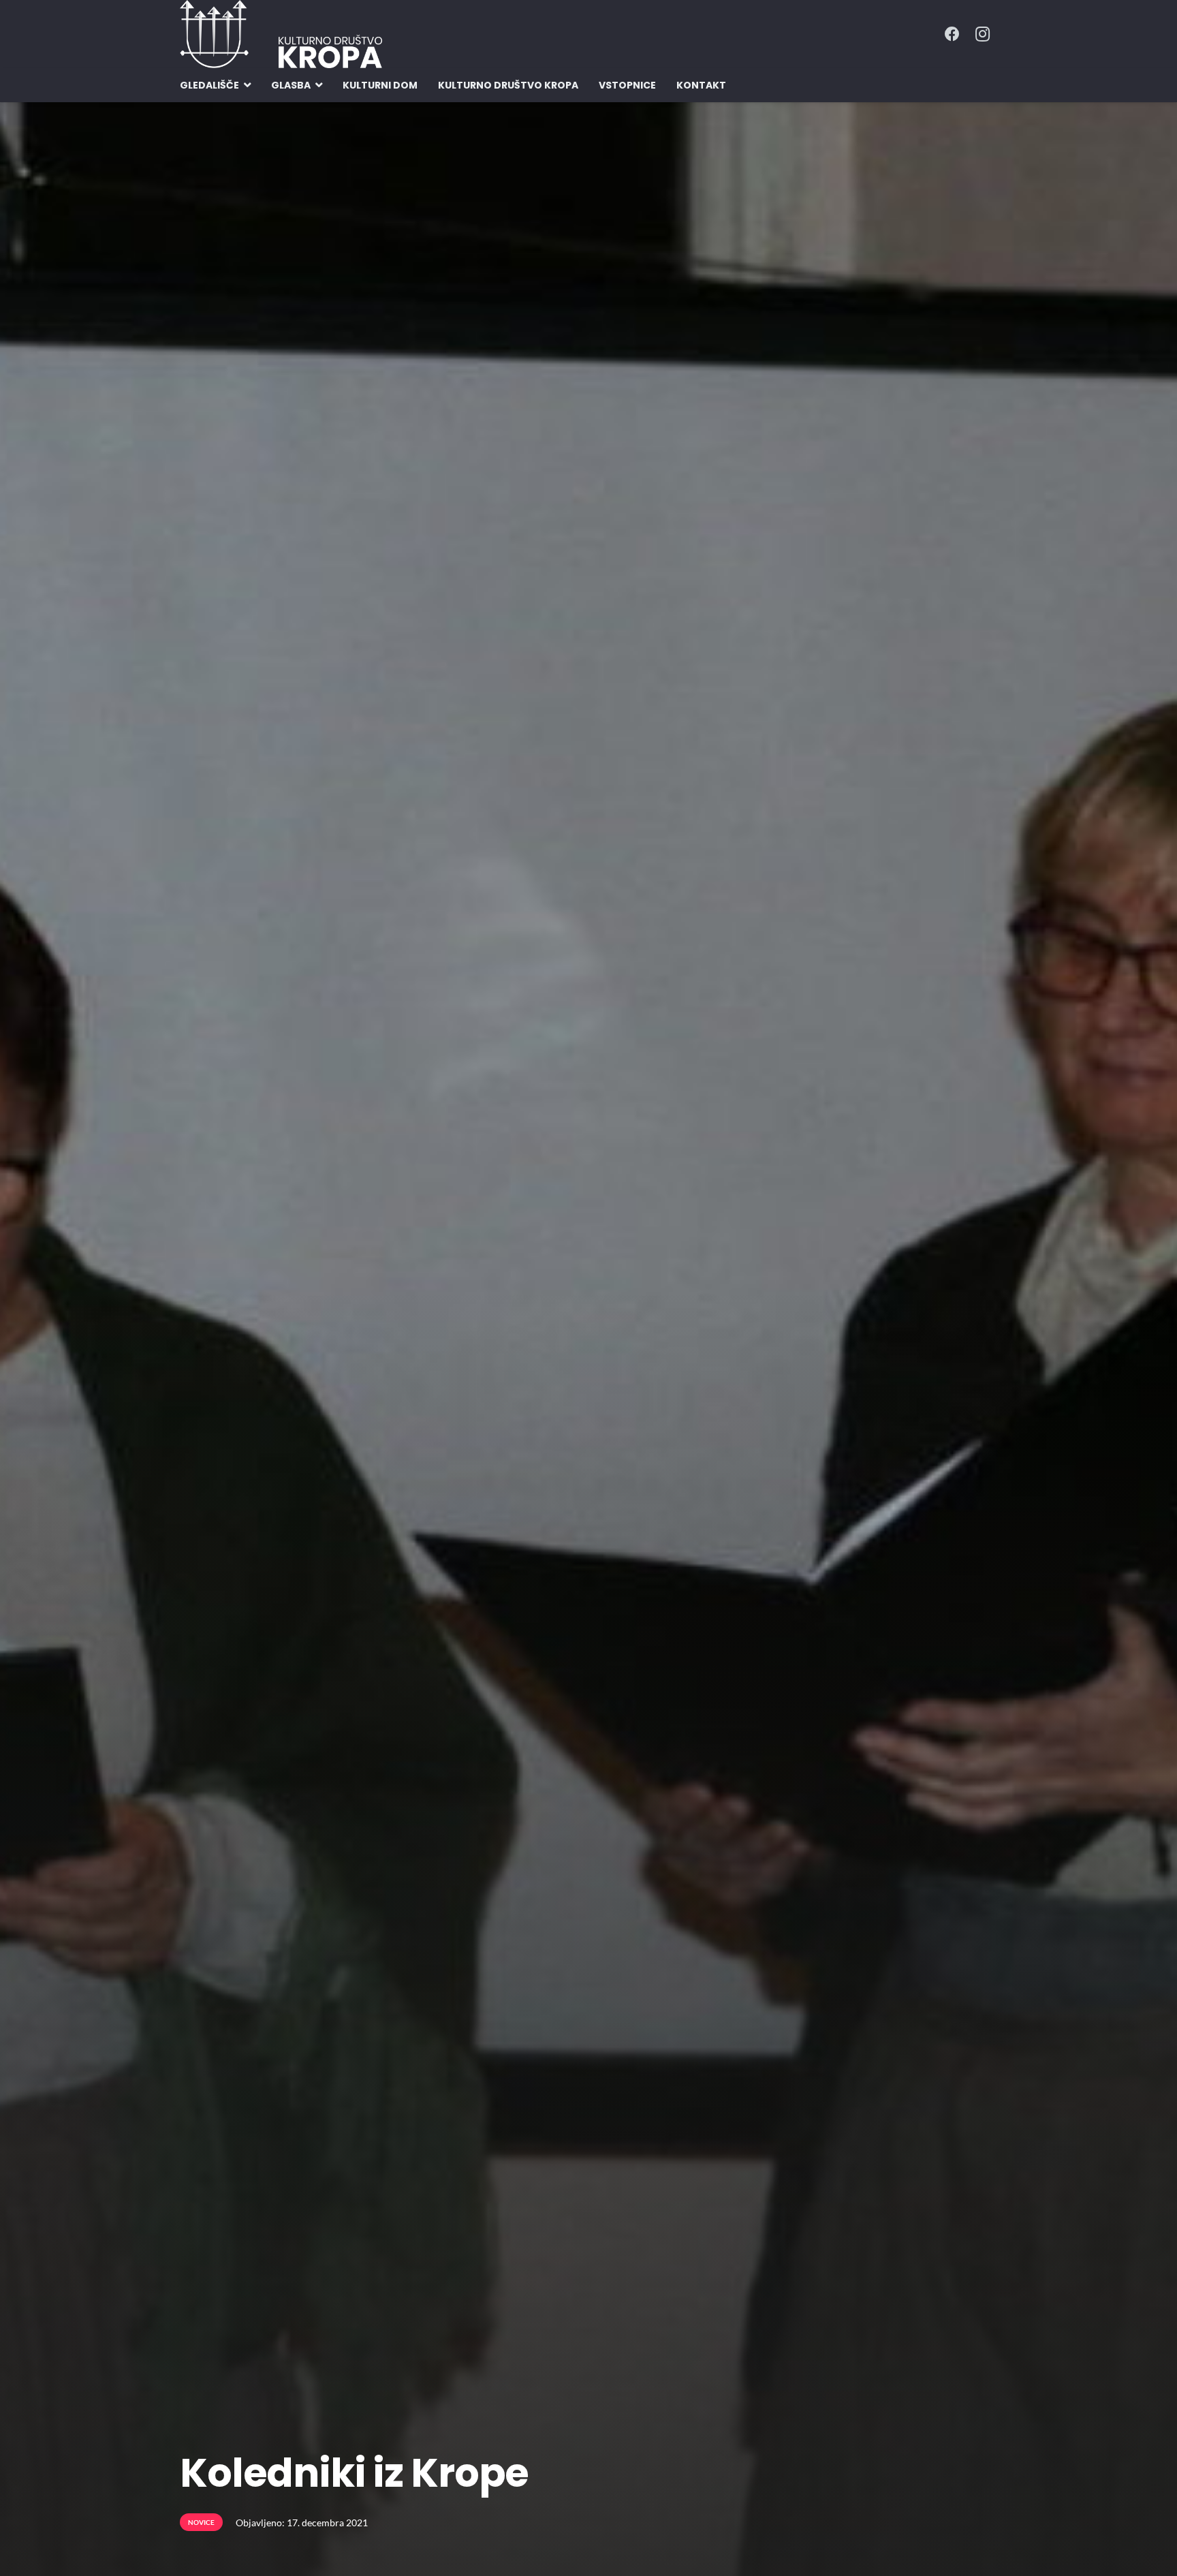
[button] (247, 86)
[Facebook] (952, 34)
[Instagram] (982, 34)
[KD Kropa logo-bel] (281, 34)
